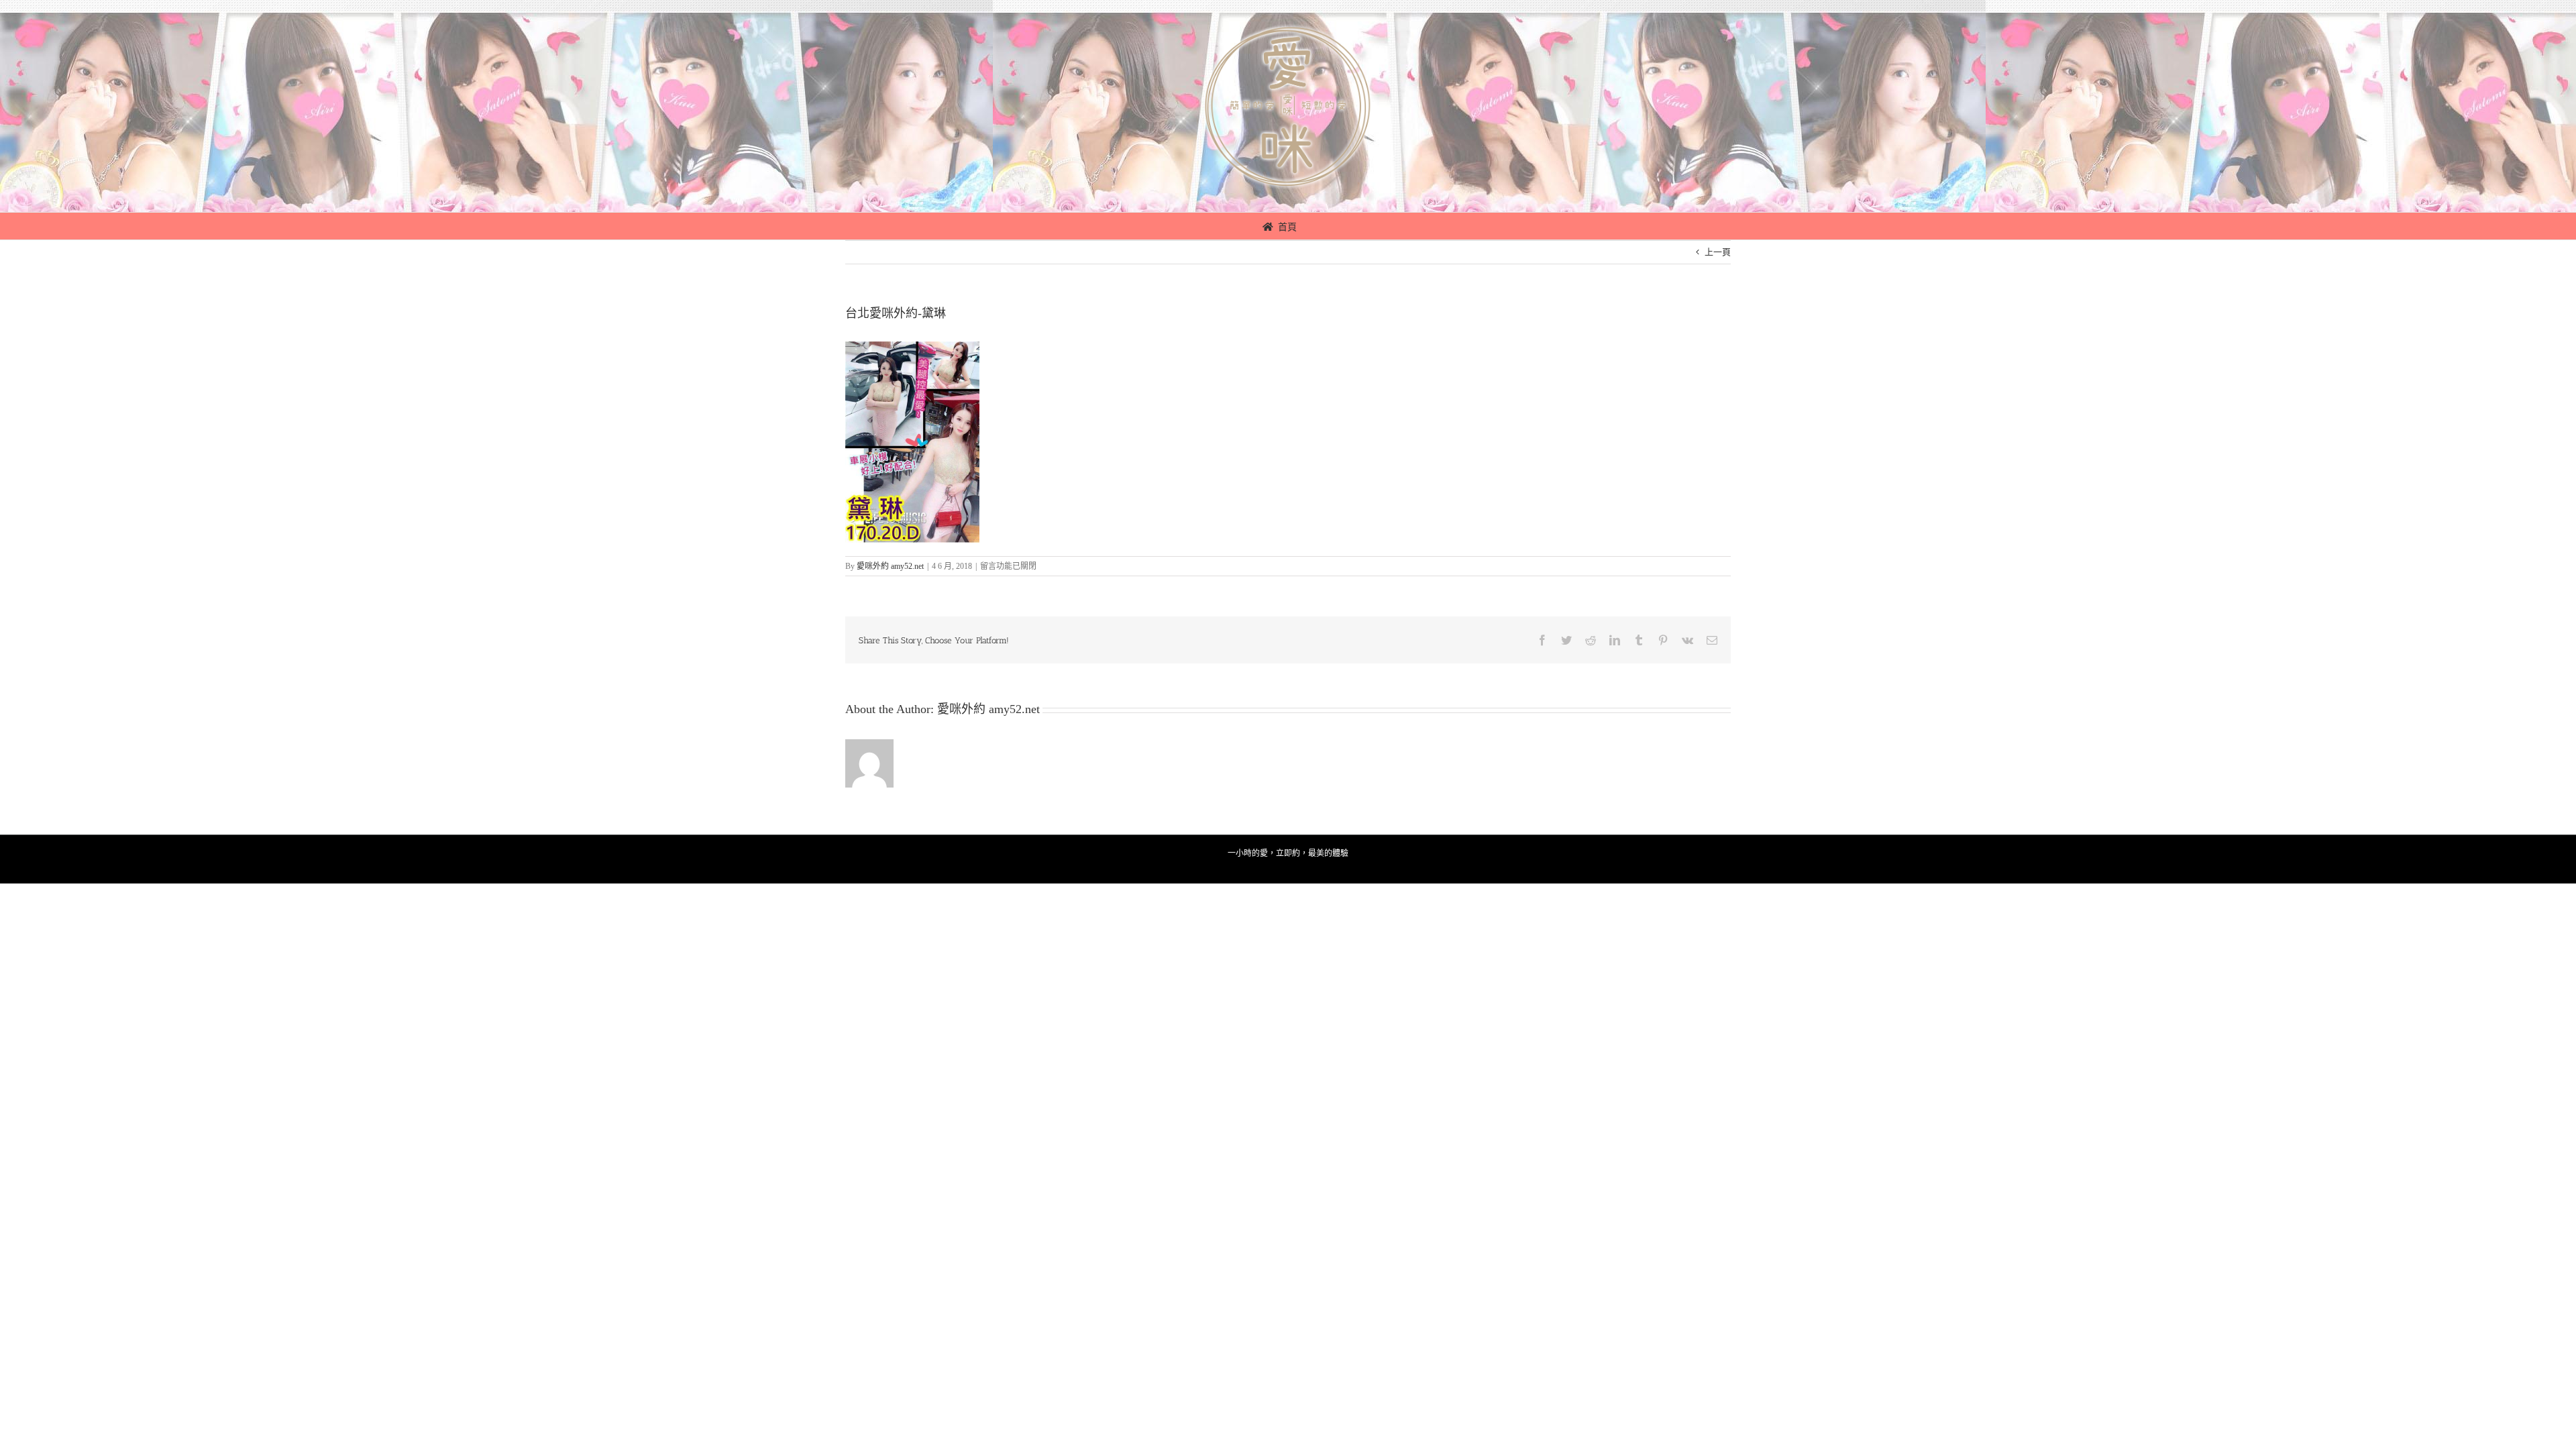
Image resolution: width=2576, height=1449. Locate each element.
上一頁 (1718, 252)
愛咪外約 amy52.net (890, 566)
